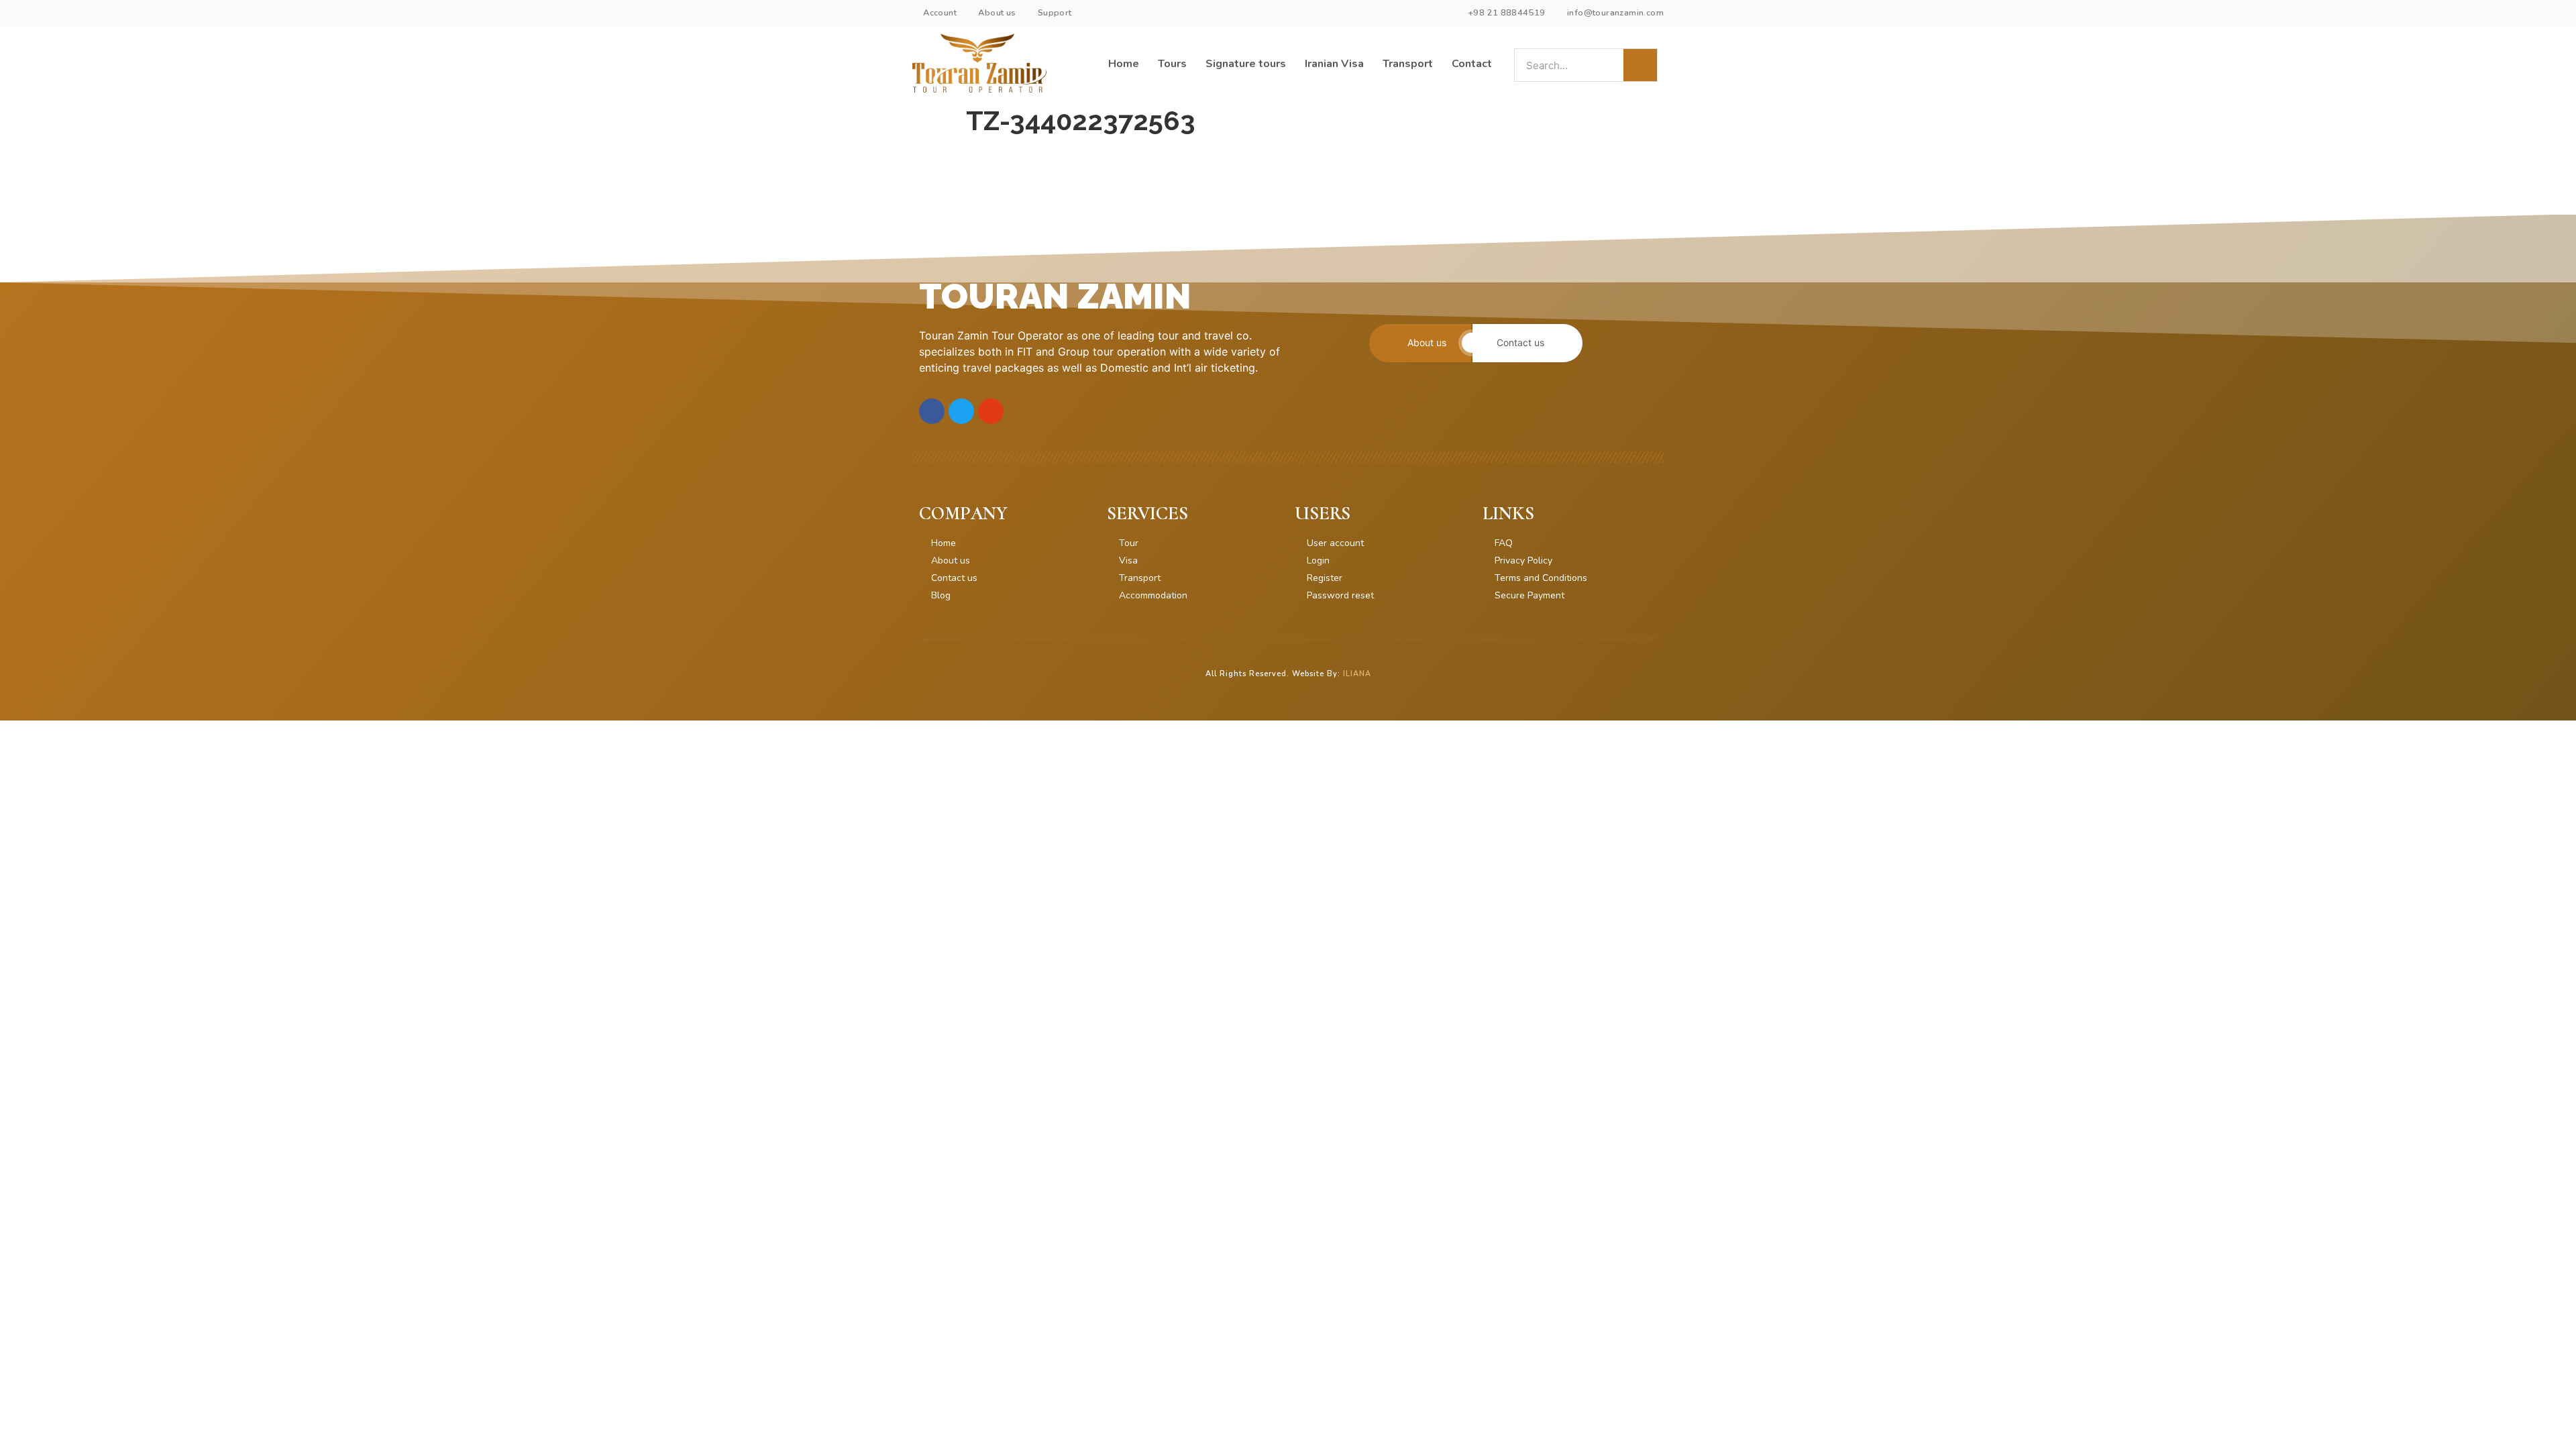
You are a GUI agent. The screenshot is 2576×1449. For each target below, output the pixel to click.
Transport (1408, 64)
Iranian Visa (1334, 64)
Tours (1172, 64)
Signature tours (1246, 64)
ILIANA (1357, 674)
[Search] (1640, 65)
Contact (1472, 64)
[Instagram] (991, 411)
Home (1124, 64)
